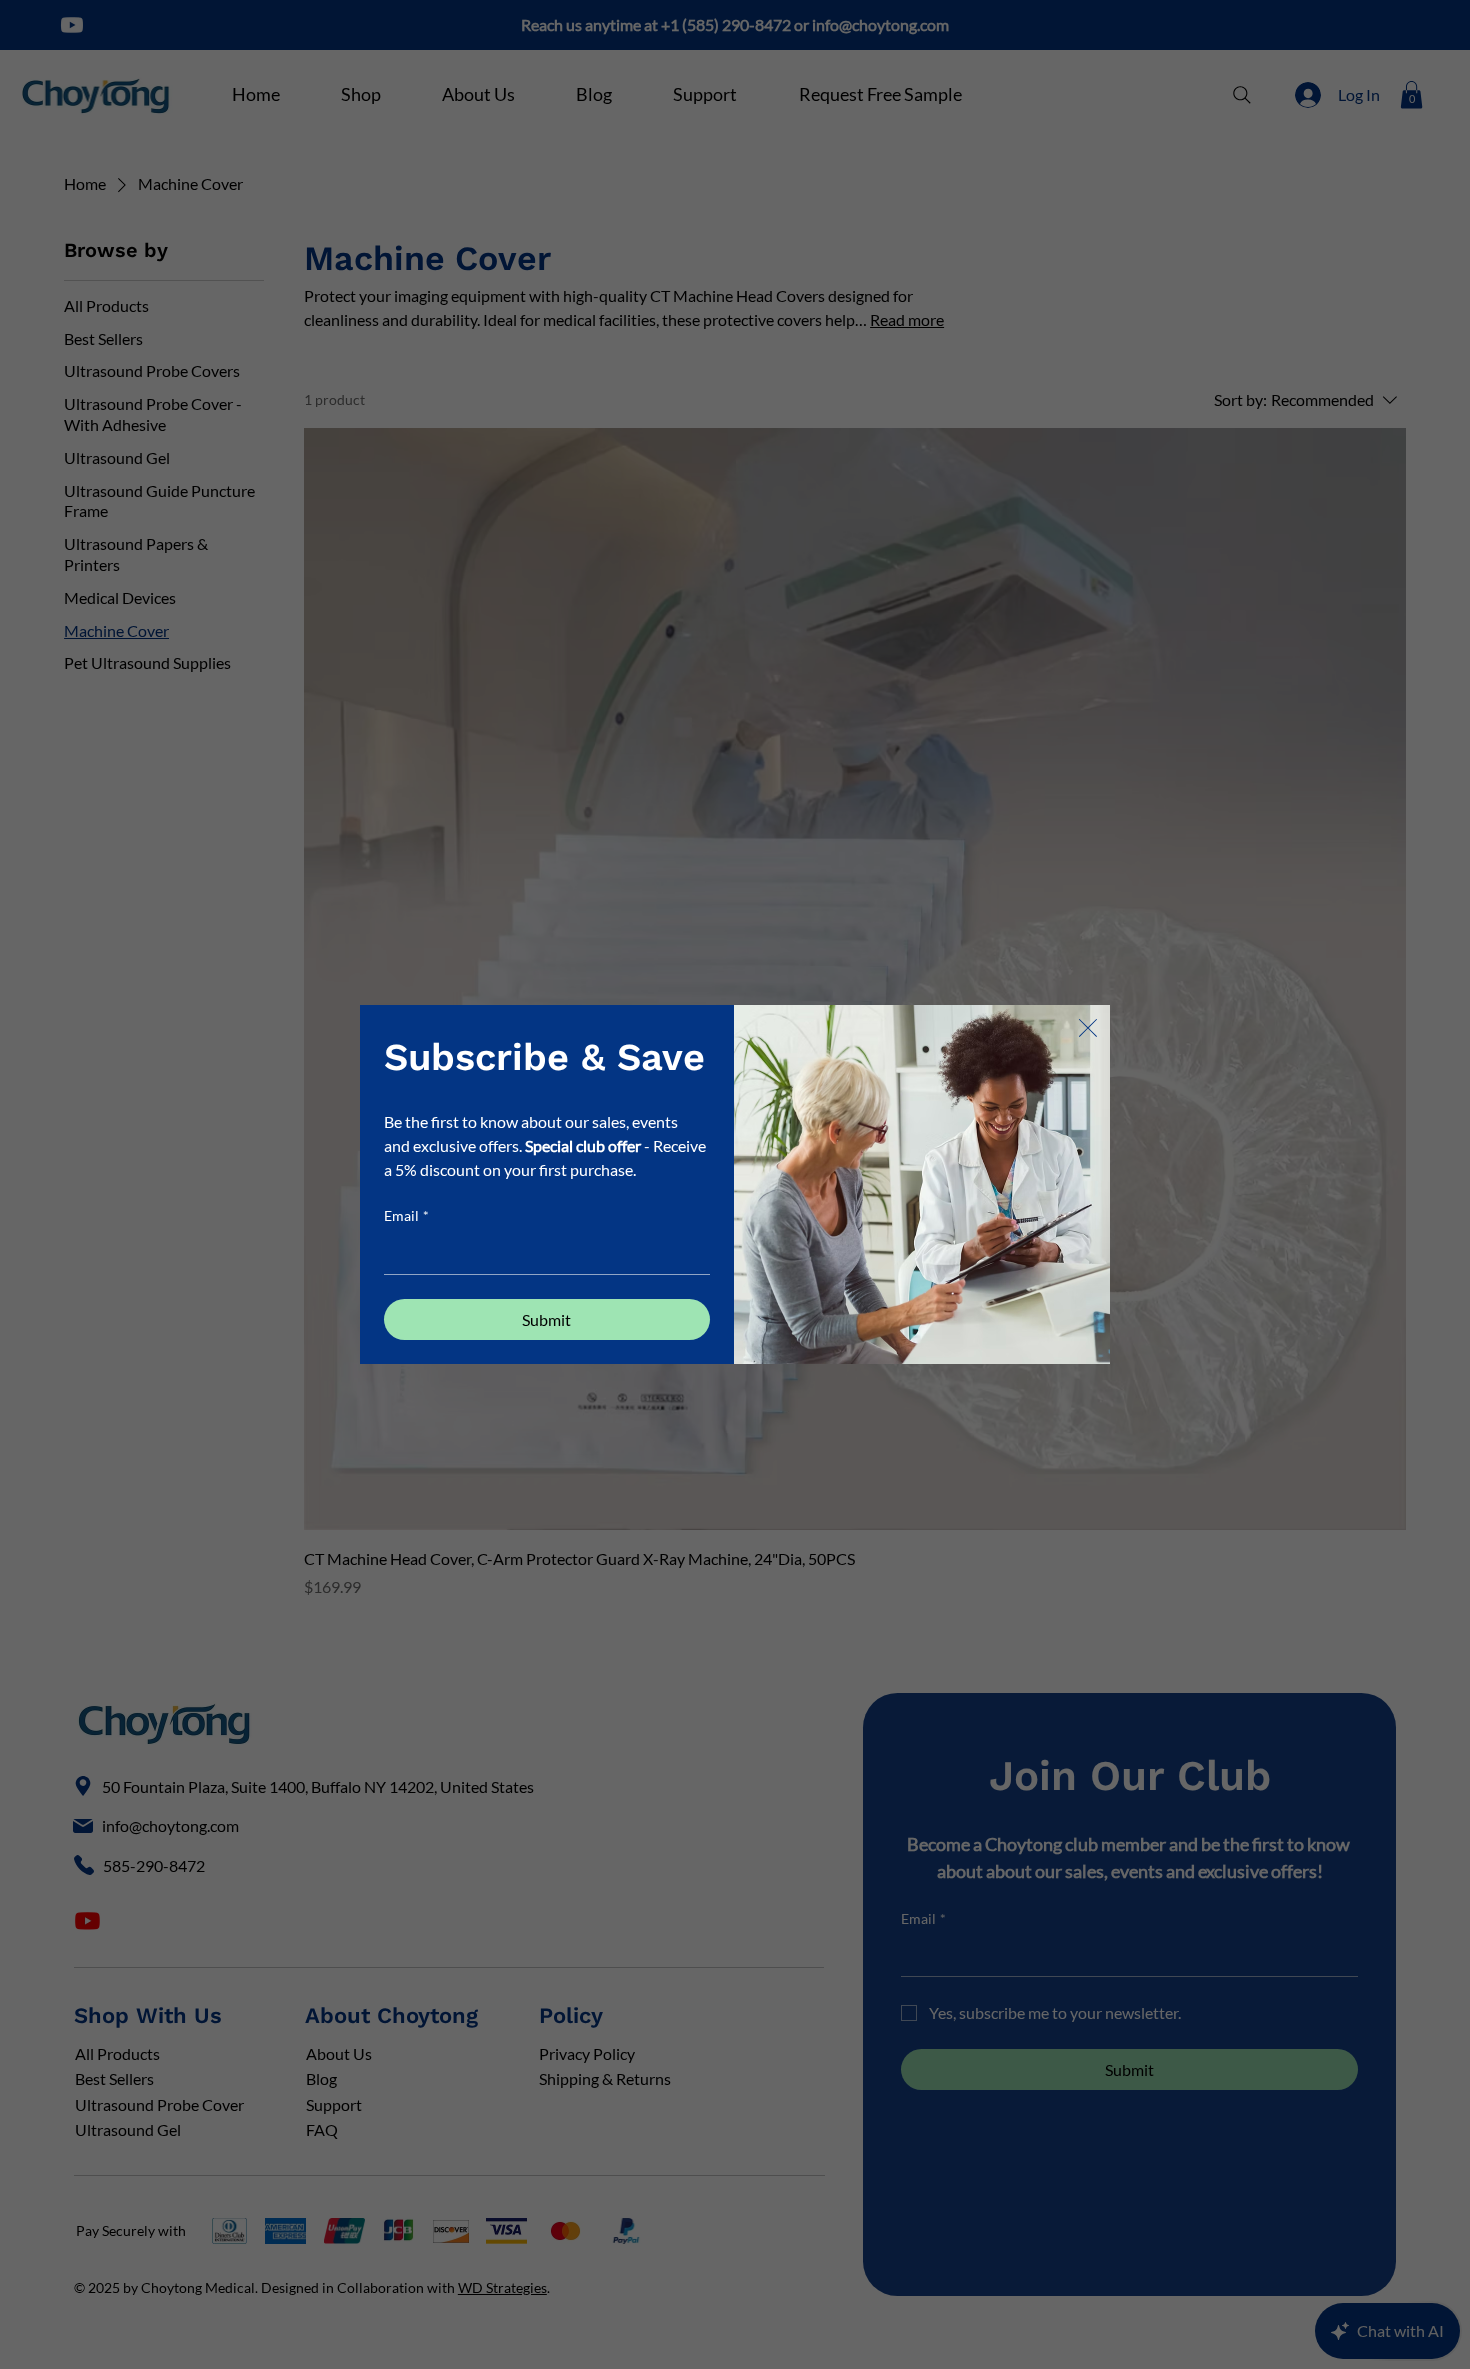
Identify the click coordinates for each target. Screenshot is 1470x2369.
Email (406, 1215)
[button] (1088, 1029)
